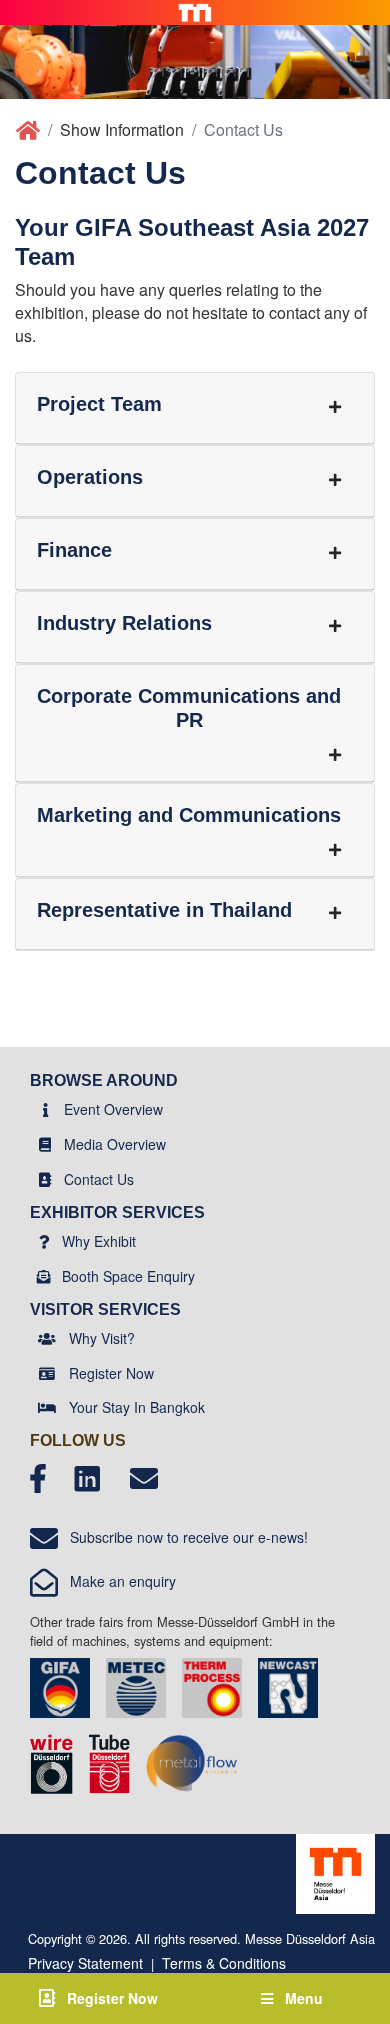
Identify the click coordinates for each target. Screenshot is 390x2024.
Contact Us (99, 1179)
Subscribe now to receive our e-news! (183, 1537)
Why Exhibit (99, 1241)
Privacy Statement (85, 1963)
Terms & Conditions (224, 1963)
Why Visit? (102, 1338)
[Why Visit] (47, 1338)
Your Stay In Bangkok (137, 1407)
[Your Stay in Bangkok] (47, 1407)
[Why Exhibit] (44, 1241)
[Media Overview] (45, 1144)
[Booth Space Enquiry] (44, 1276)
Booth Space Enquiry (128, 1276)
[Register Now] (47, 1373)
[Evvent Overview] (45, 1109)
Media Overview (115, 1144)
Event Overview (113, 1109)
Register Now (111, 1373)
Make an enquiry (117, 1581)
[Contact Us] (45, 1179)
